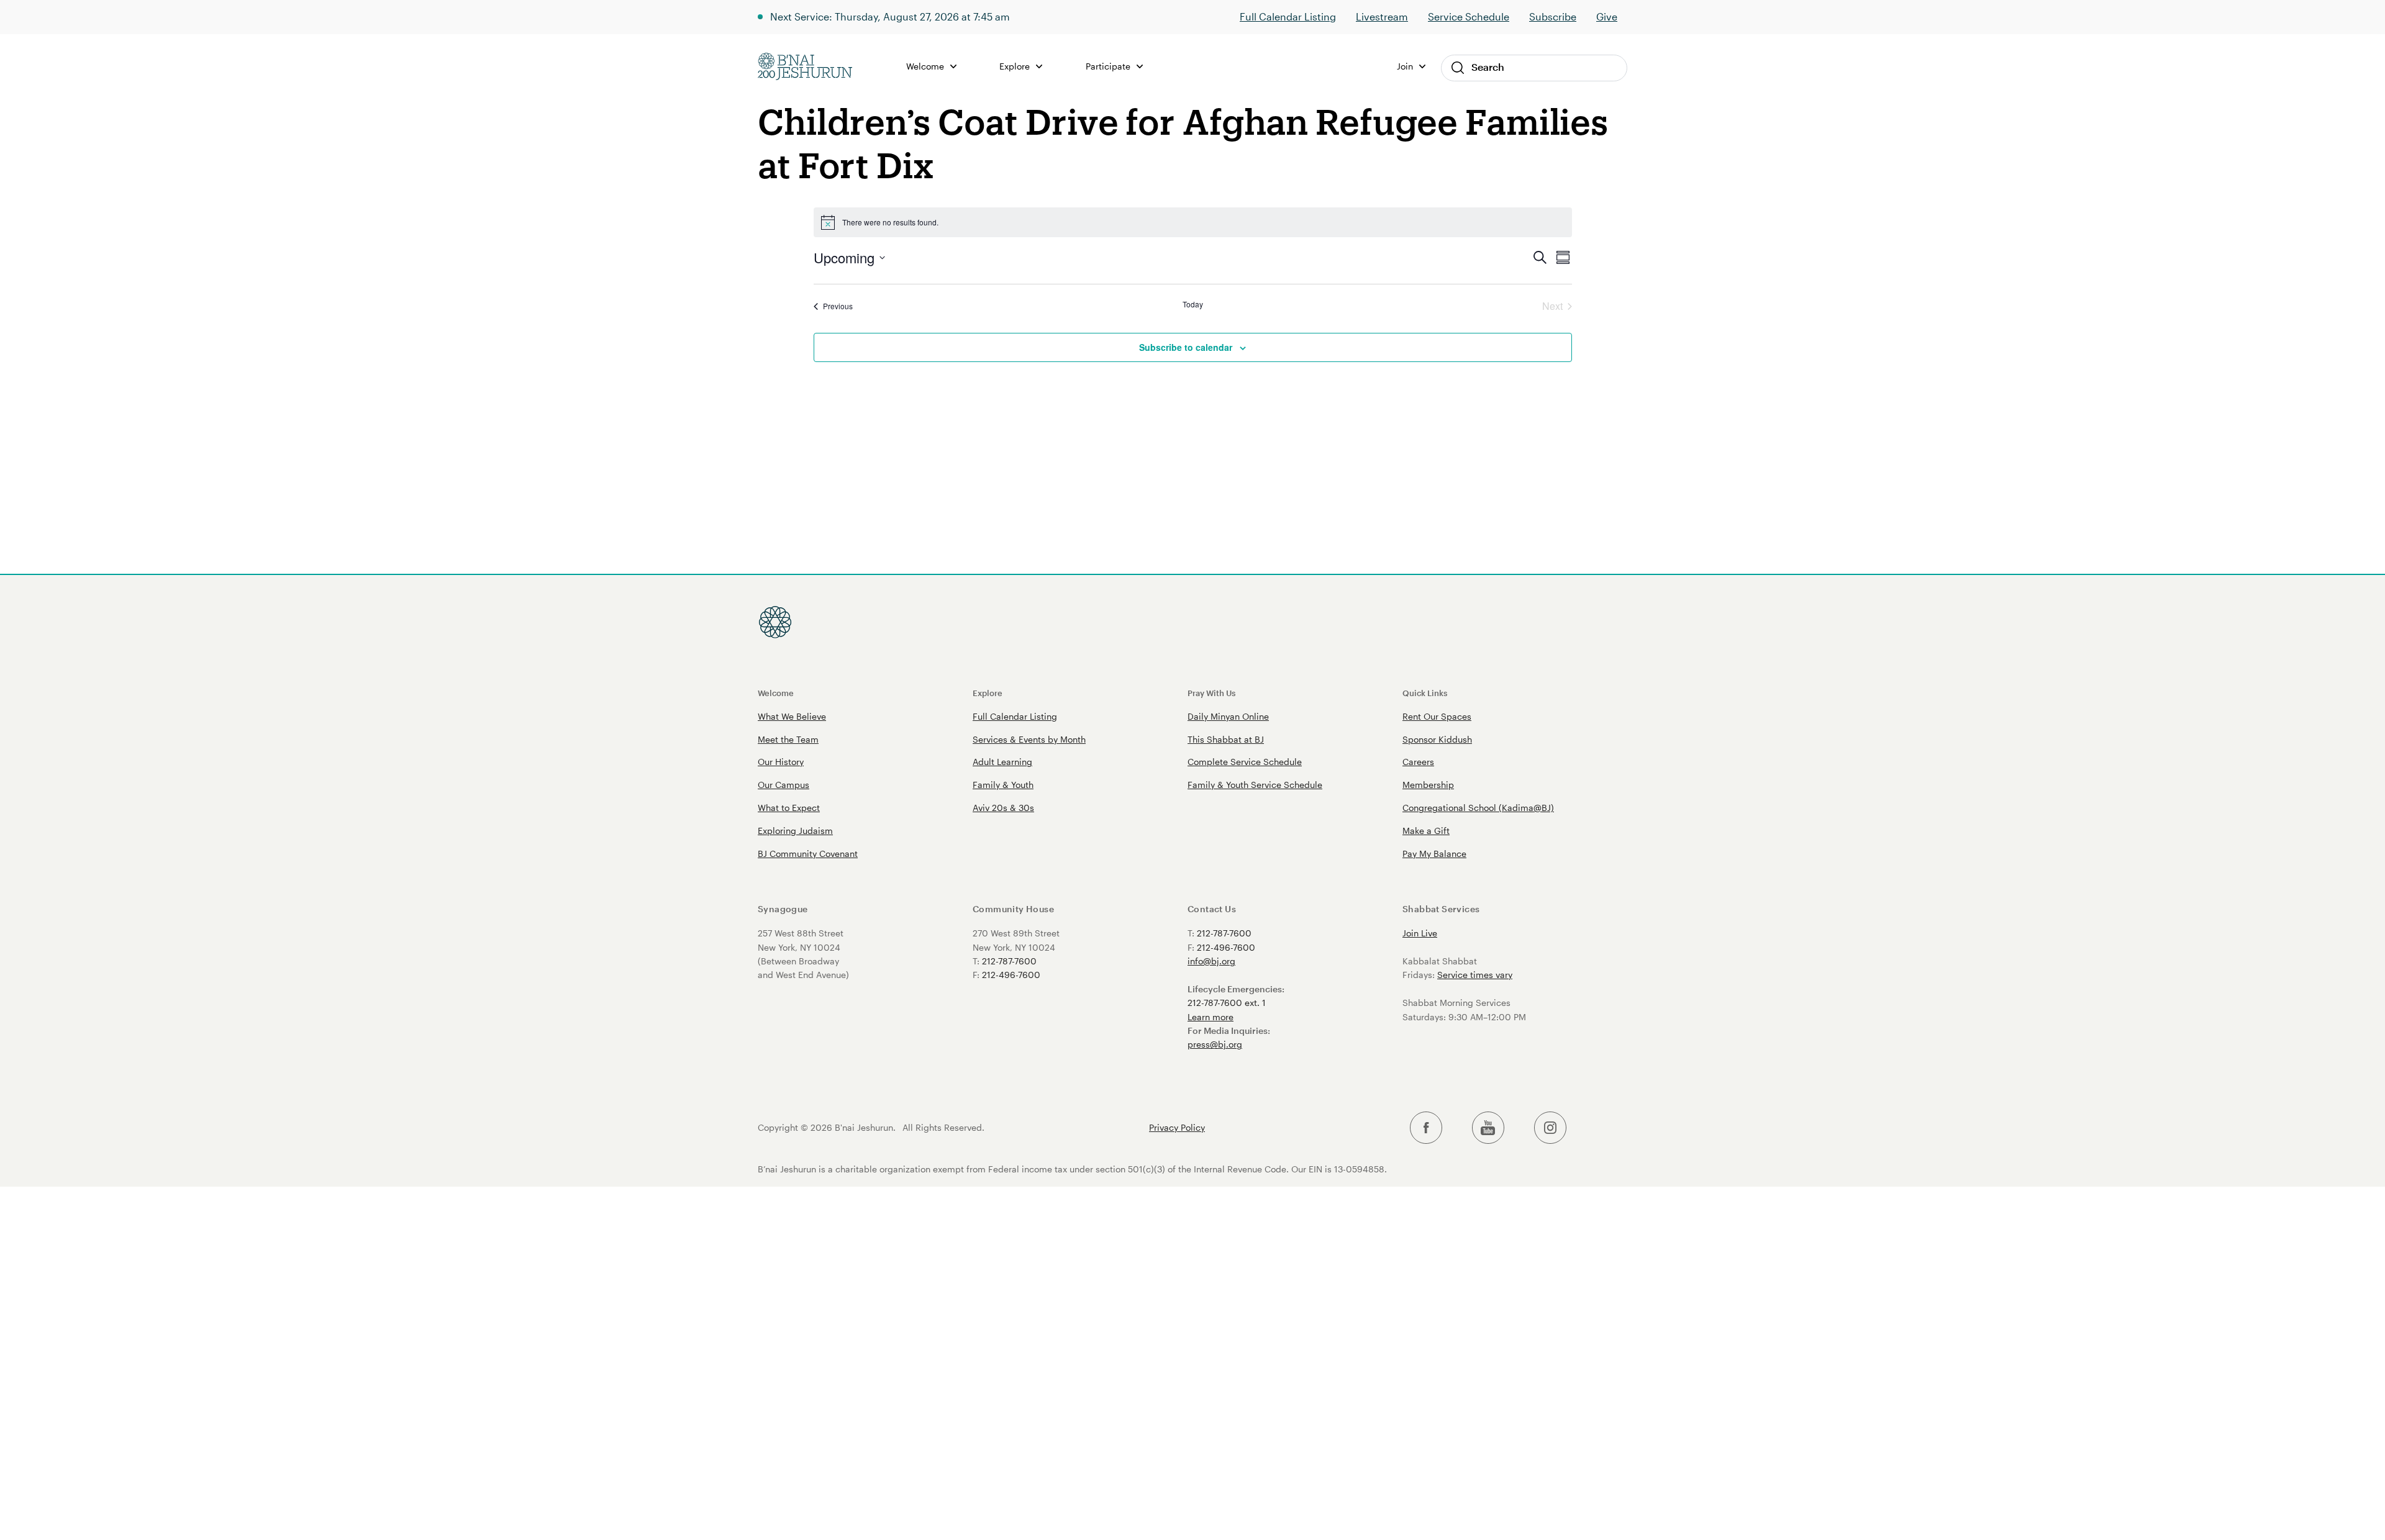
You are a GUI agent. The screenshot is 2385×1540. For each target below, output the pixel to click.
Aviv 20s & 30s (1003, 808)
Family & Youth (1003, 785)
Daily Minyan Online (1228, 716)
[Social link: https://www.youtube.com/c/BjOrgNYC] (1488, 1128)
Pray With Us (1211, 693)
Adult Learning (1002, 762)
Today (1193, 304)
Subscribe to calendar (1186, 347)
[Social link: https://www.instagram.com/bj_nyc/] (1550, 1128)
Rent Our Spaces (1437, 716)
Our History (781, 762)
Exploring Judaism (795, 831)
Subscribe (1553, 16)
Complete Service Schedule (1245, 762)
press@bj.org (1215, 1044)
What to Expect (789, 808)
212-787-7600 (1009, 961)
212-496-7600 (1011, 975)
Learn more (1211, 1017)
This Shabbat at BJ (1226, 739)
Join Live (1420, 933)
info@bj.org (1211, 961)
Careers (1418, 762)
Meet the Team (788, 739)
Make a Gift (1426, 831)
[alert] (1193, 222)
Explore (988, 693)
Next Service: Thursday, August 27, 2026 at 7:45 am (890, 16)
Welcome (776, 693)
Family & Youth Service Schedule (1255, 785)
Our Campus (784, 785)
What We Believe (792, 716)
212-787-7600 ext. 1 (1227, 1003)
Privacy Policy (1177, 1128)
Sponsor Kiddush (1437, 739)
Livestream (1382, 16)
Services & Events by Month (1029, 739)
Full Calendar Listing (1288, 16)
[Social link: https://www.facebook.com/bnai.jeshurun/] (1426, 1128)
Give (1607, 16)
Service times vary (1475, 975)
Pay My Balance (1434, 854)
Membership (1428, 785)
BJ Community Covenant (808, 854)
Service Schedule (1469, 16)
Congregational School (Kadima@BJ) (1478, 808)
